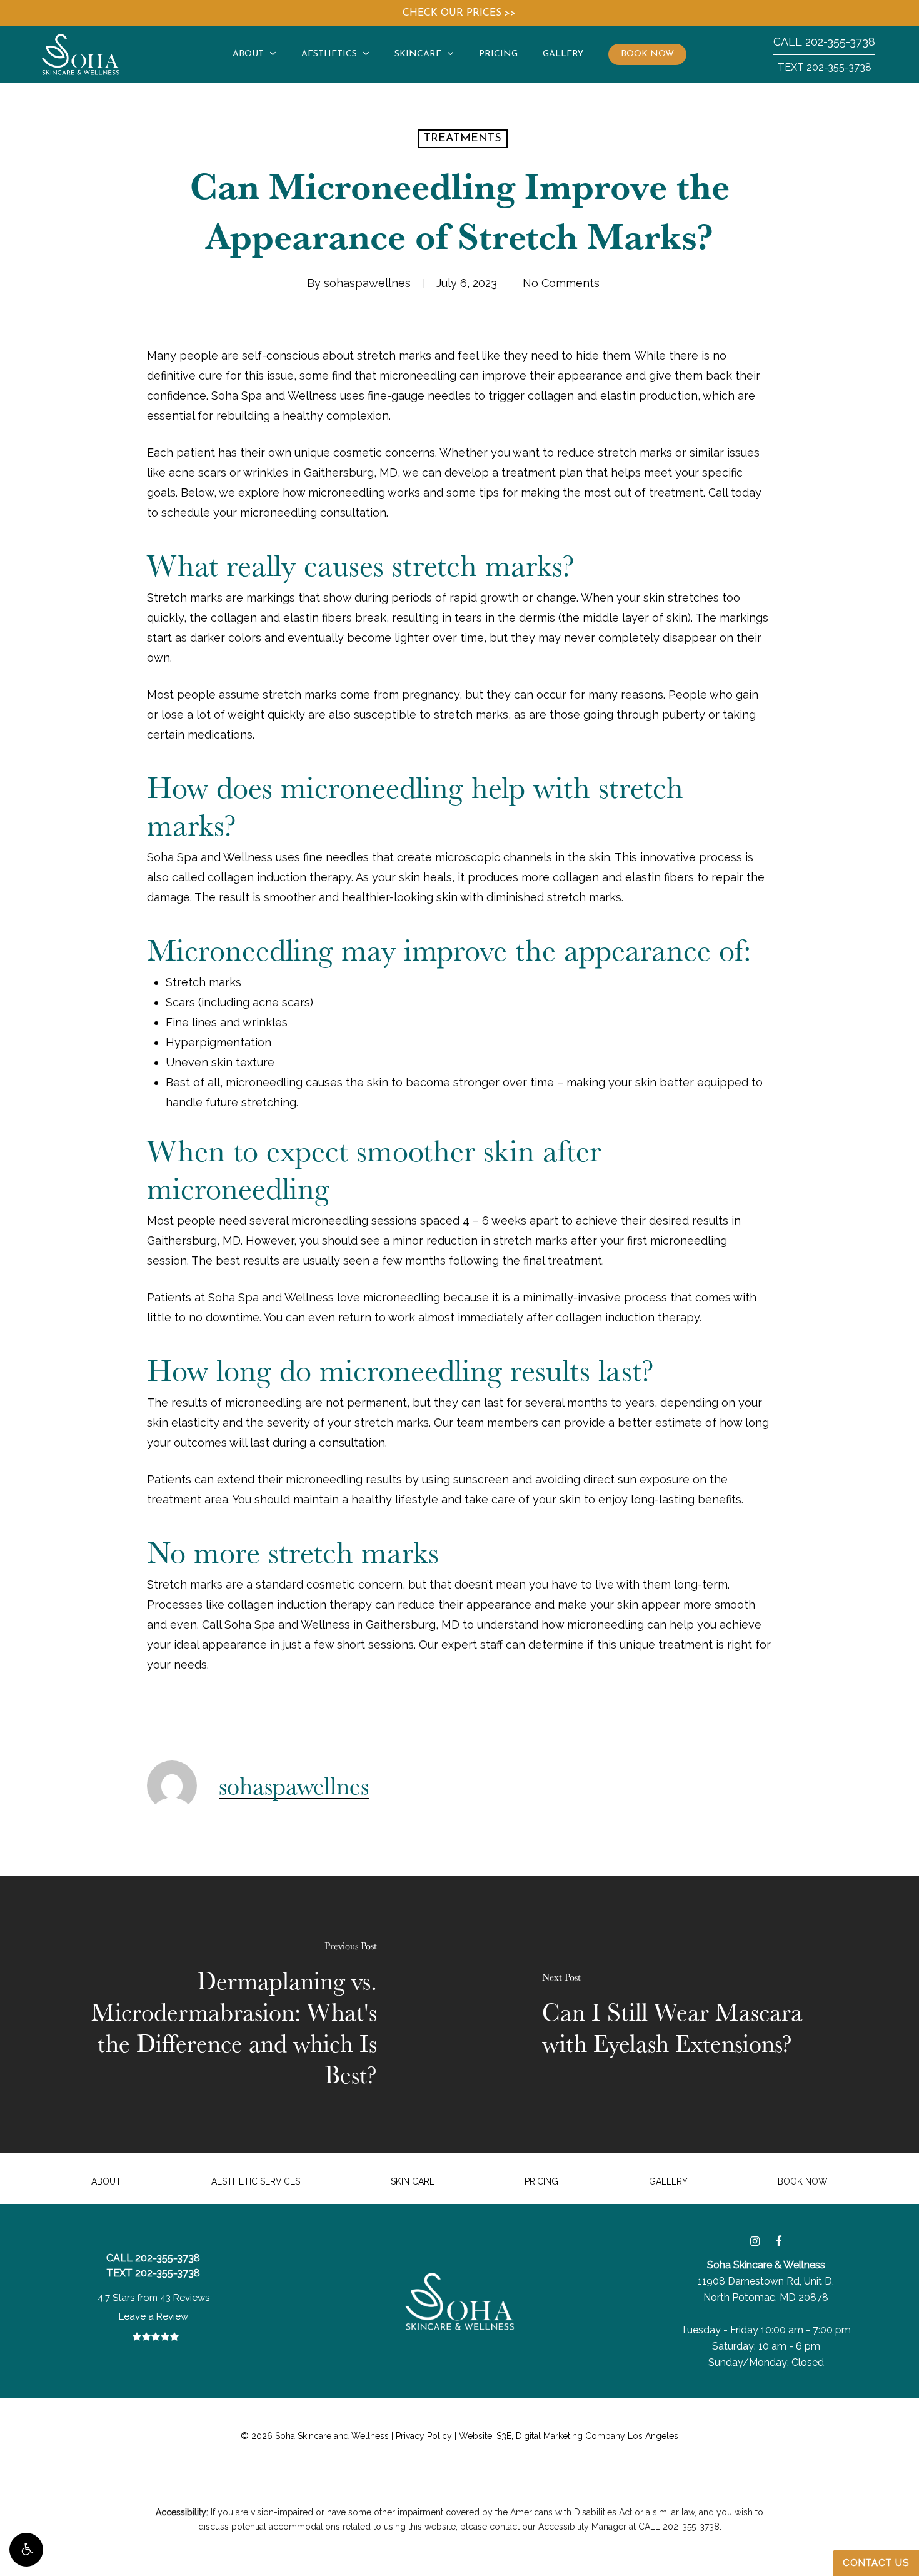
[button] (26, 2550)
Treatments (463, 139)
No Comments (561, 283)
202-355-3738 (824, 42)
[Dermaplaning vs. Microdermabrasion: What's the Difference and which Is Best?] (230, 2014)
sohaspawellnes (367, 283)
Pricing (541, 2181)
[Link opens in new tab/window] (755, 2241)
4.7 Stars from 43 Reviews (153, 2298)
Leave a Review (153, 2316)
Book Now (803, 2181)
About (106, 2181)
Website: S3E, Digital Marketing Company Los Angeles (569, 2436)
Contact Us (876, 2563)
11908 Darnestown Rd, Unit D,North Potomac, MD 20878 (766, 2281)
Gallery (668, 2181)
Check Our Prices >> (459, 13)
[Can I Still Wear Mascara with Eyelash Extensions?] (689, 2014)
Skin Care (413, 2181)
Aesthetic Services (256, 2181)
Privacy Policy (424, 2436)
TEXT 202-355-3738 (825, 67)
